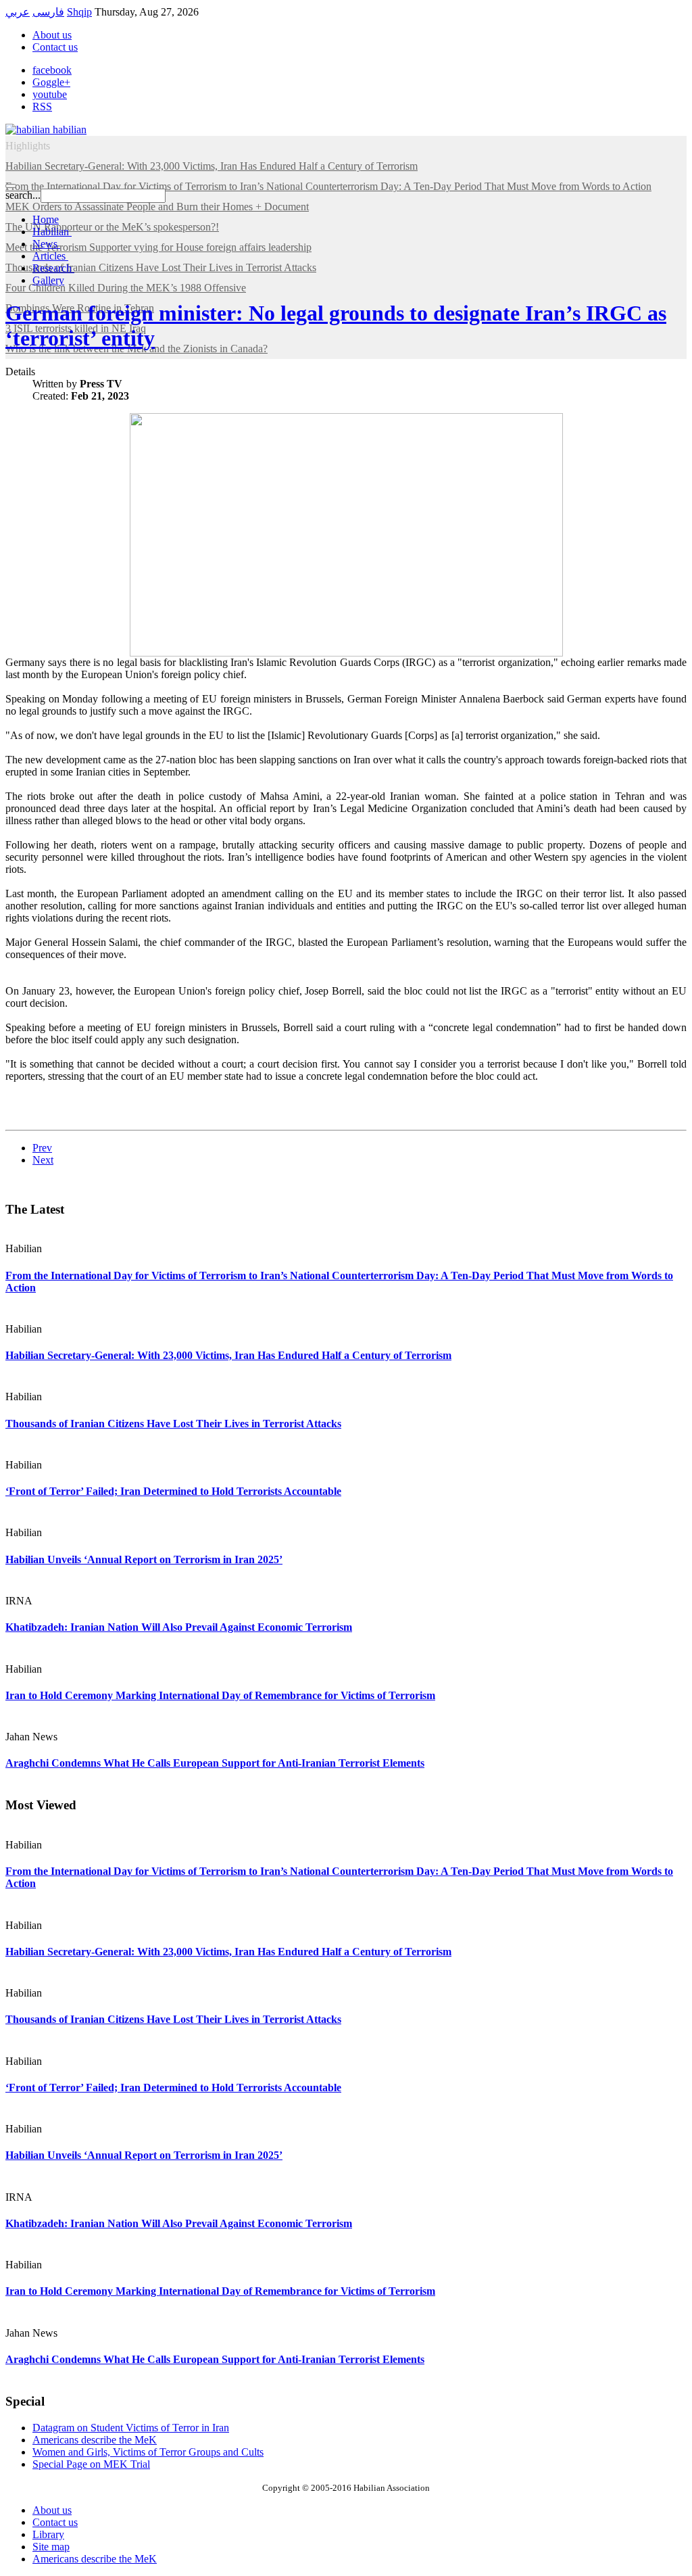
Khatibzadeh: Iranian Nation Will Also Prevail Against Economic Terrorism (179, 1627)
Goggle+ (51, 82)
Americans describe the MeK (95, 2559)
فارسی (48, 12)
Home (46, 219)
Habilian (52, 232)
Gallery (48, 280)
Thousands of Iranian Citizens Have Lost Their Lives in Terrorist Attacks (173, 1424)
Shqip (79, 12)
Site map (51, 2547)
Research (53, 268)
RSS (42, 106)
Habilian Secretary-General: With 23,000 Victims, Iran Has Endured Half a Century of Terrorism (228, 1355)
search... (23, 195)
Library (48, 2534)
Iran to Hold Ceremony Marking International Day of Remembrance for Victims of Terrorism (220, 1695)
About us (52, 35)
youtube (50, 94)
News (46, 244)
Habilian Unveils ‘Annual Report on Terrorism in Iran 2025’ (144, 1559)
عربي (18, 12)
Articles (50, 256)
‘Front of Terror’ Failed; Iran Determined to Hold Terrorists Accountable (173, 1491)
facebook (52, 70)
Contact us (55, 47)
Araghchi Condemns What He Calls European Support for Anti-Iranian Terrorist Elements (215, 1763)
